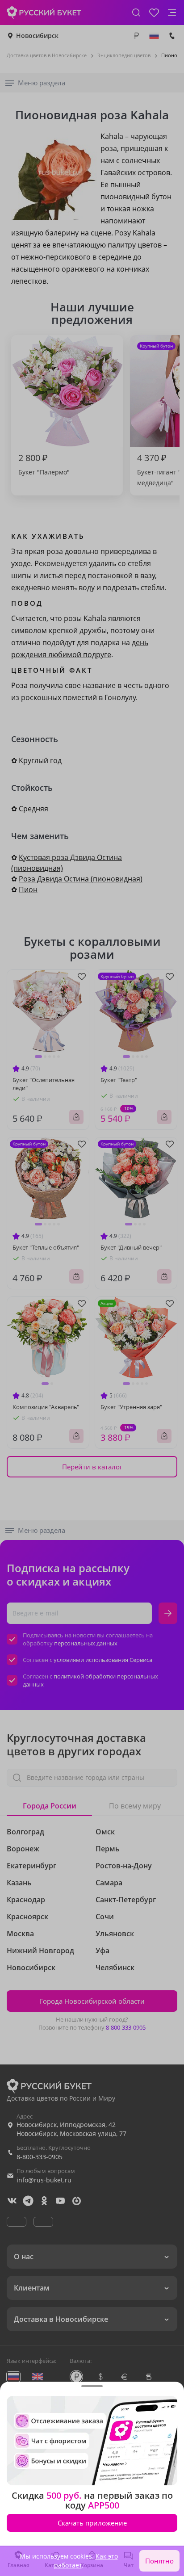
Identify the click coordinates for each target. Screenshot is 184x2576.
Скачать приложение (92, 2523)
